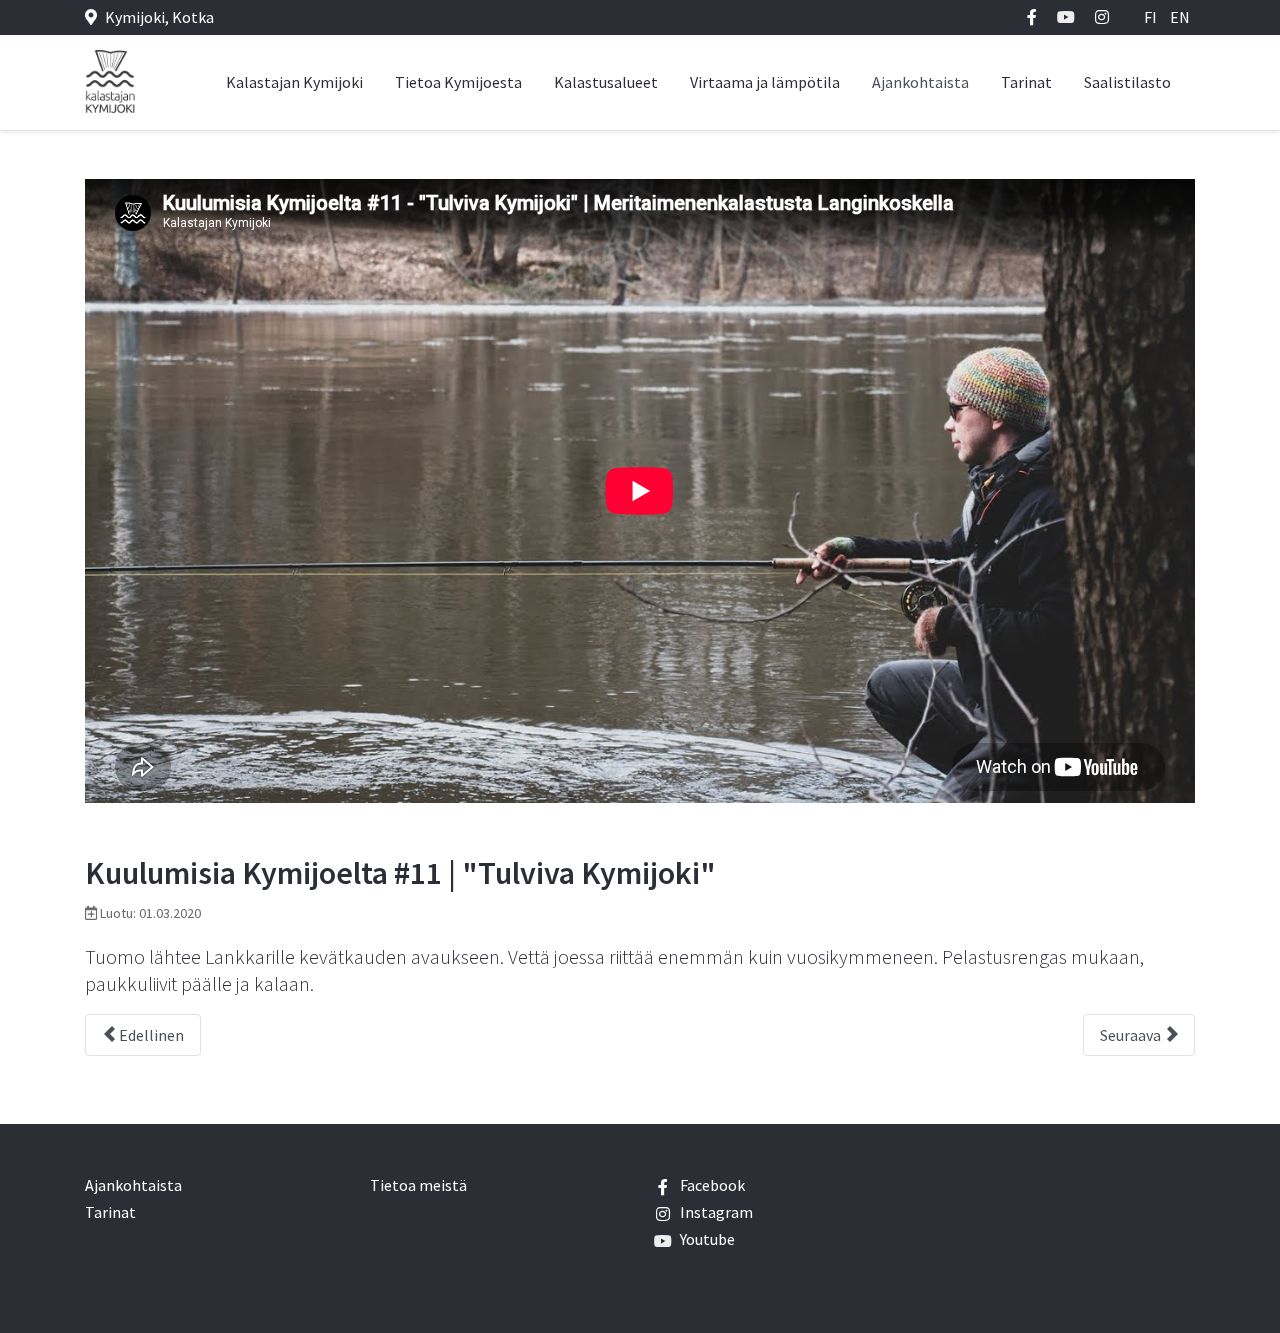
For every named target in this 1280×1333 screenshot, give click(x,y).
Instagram (716, 1212)
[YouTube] (1066, 17)
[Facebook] (1032, 17)
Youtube (707, 1239)
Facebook (712, 1185)
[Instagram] (1102, 17)
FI (1152, 17)
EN (1180, 17)
